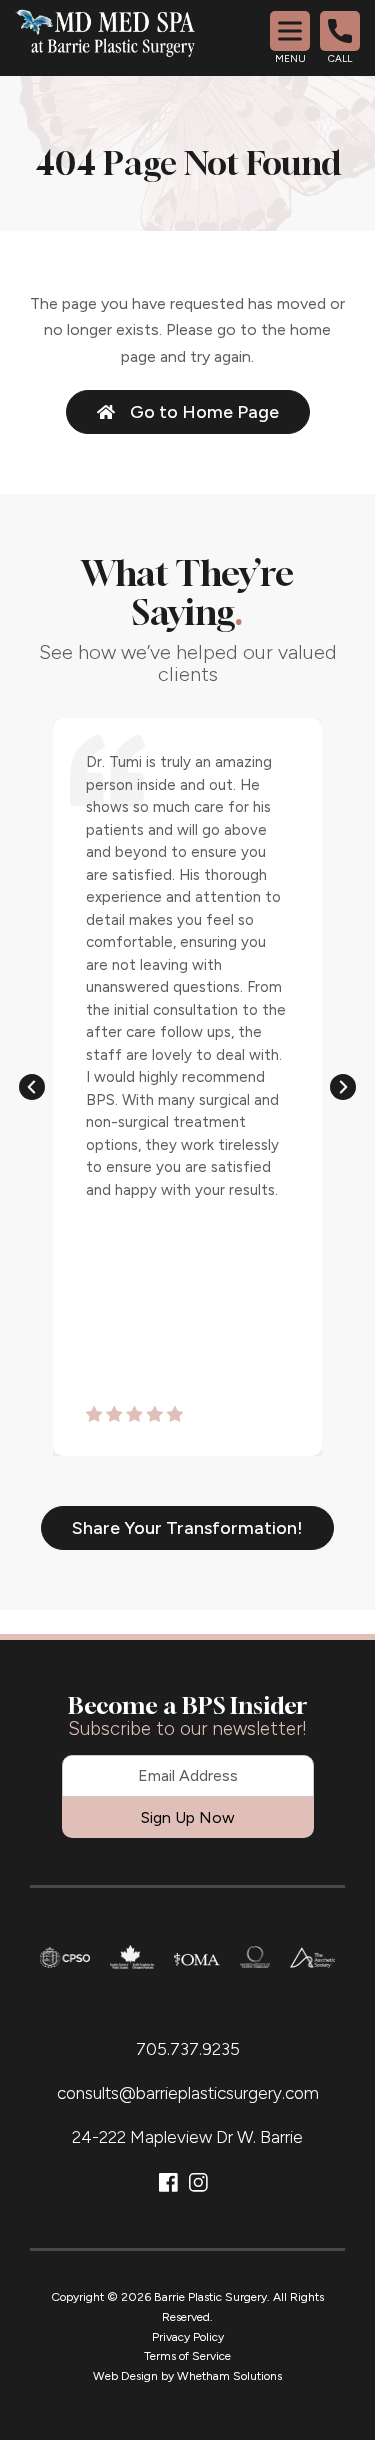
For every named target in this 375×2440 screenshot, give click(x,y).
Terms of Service (187, 2356)
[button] (32, 1087)
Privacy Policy (188, 2337)
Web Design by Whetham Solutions (187, 2376)
